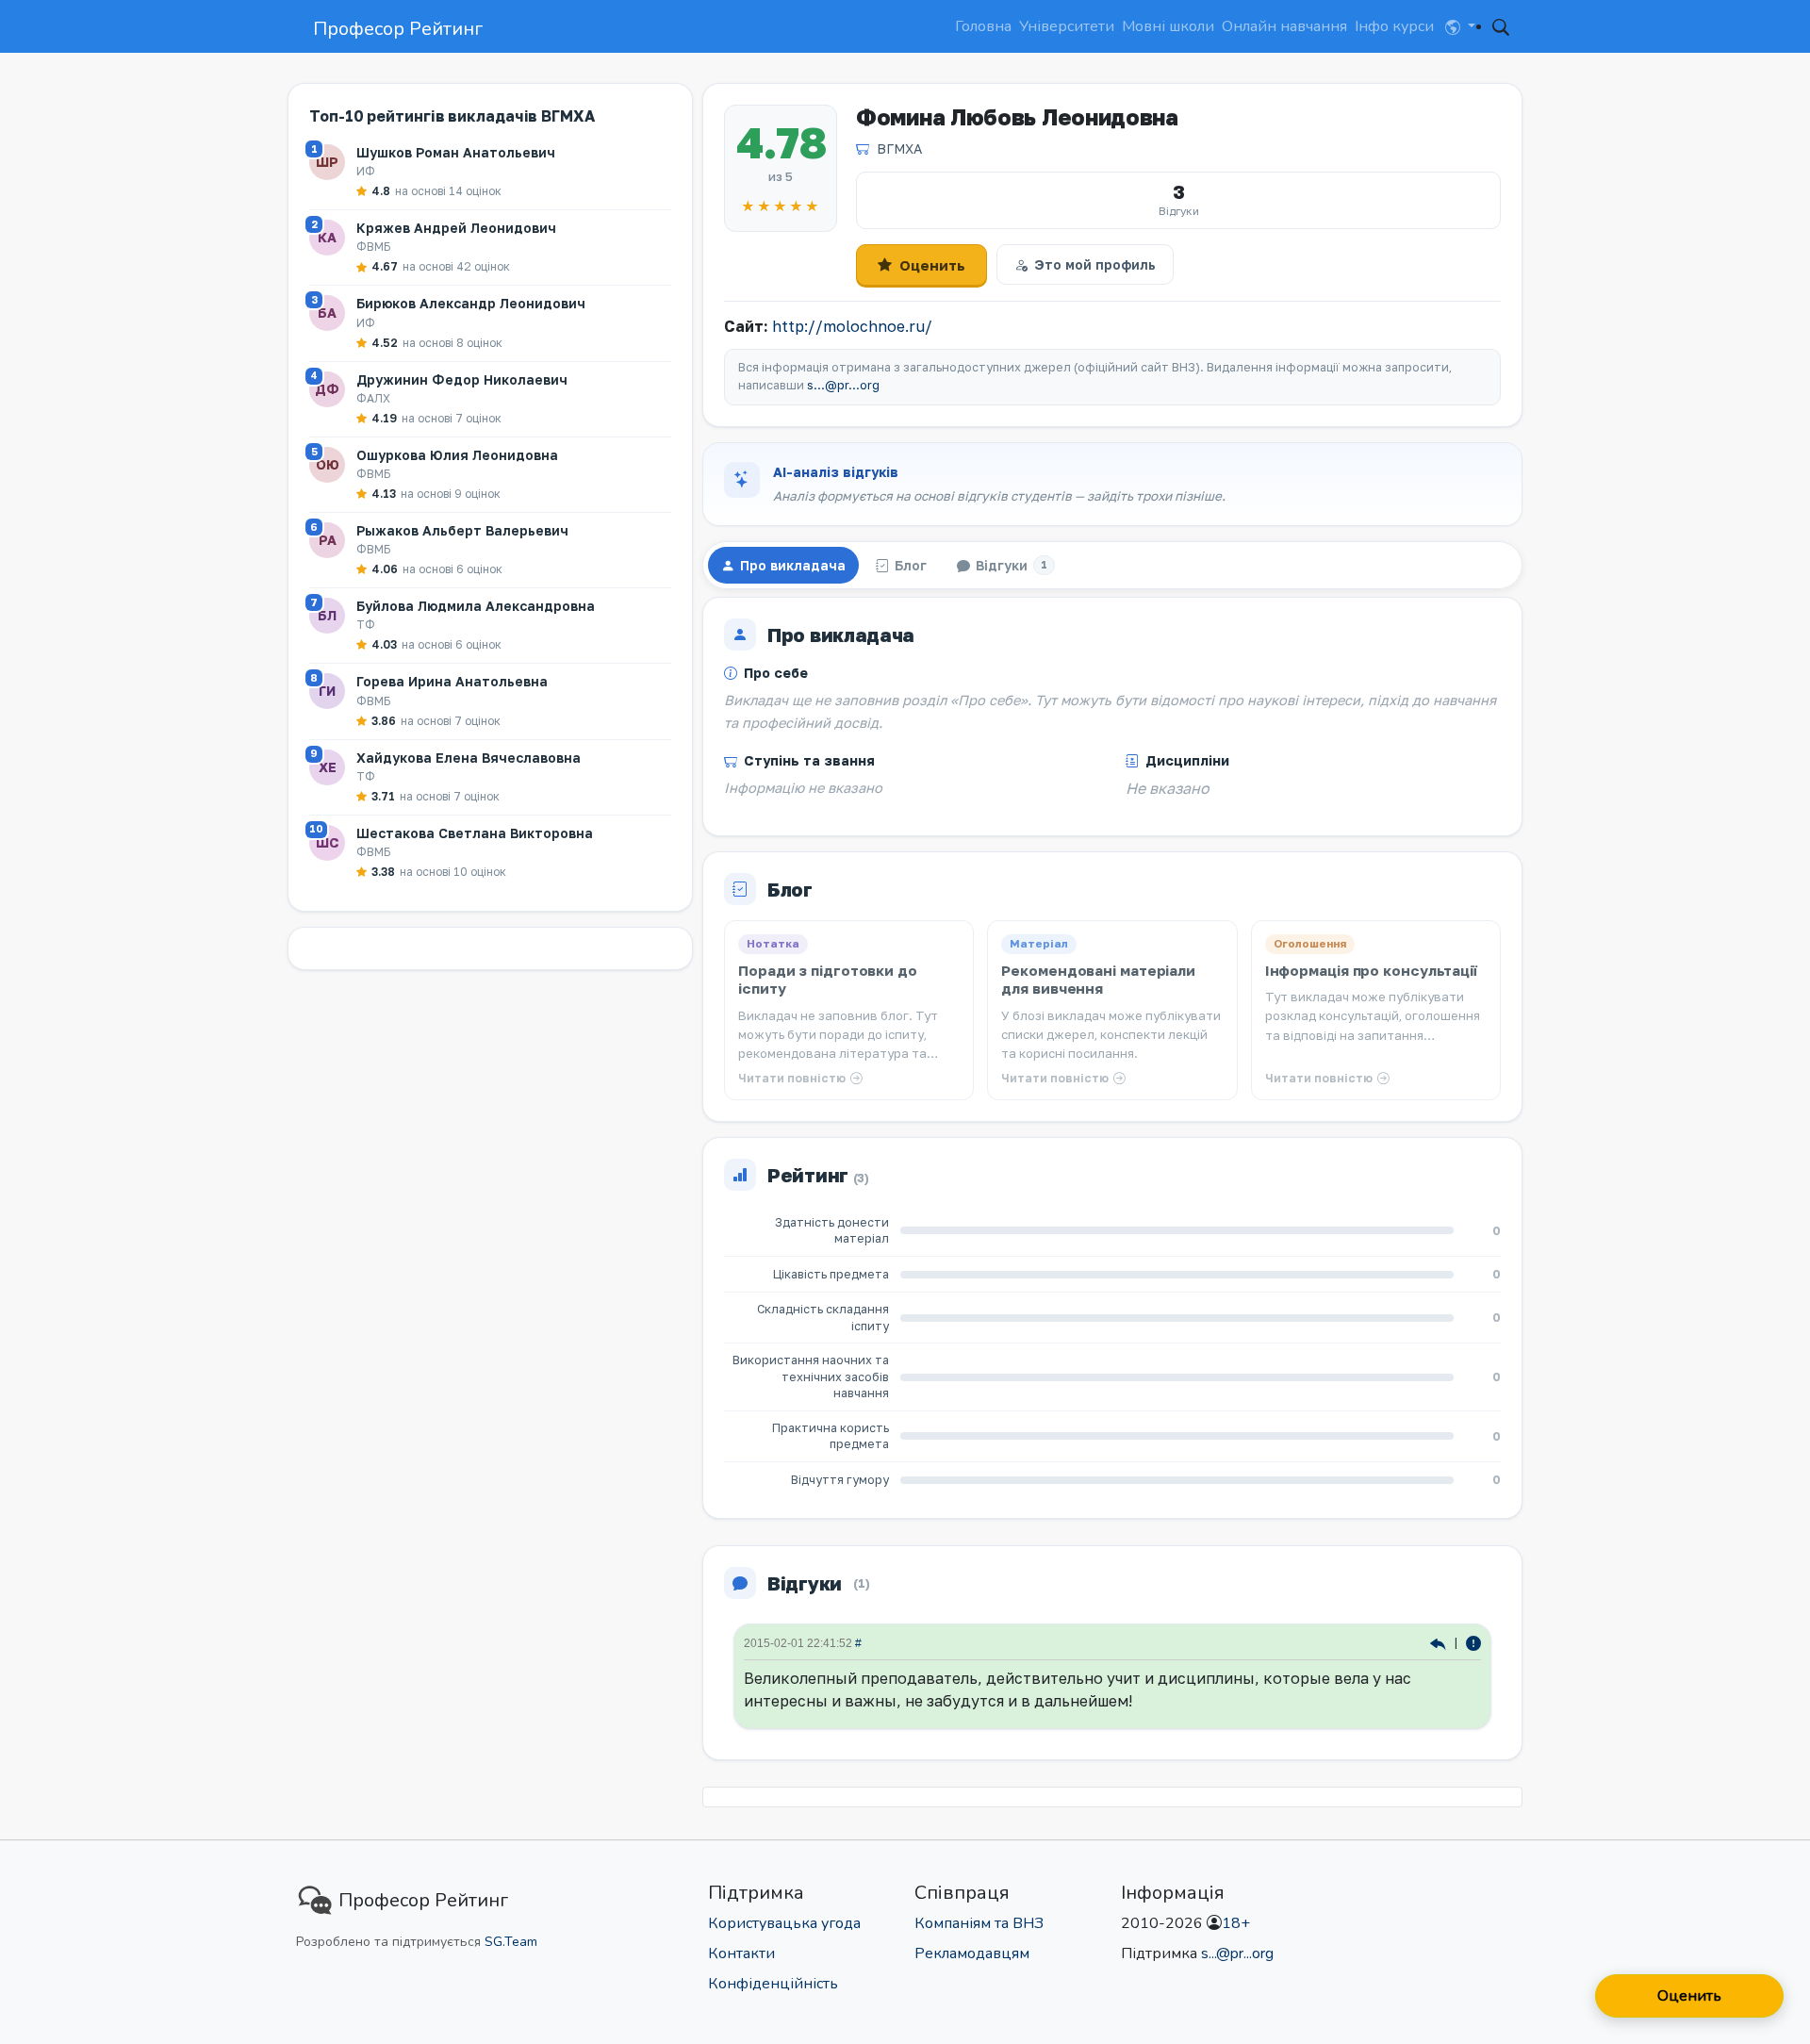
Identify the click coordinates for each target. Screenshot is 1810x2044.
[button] (1460, 26)
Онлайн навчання (1284, 26)
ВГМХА (899, 148)
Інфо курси (1394, 26)
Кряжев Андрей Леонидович (456, 228)
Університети (1067, 26)
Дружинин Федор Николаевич (462, 379)
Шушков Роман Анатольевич (456, 152)
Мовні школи (1168, 26)
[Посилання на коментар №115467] (1440, 1643)
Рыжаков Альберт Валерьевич (462, 530)
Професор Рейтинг (398, 29)
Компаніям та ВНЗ (979, 1923)
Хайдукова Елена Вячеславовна (469, 758)
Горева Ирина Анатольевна (452, 681)
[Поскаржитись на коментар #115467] (1473, 1643)
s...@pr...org (843, 385)
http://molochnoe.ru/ (852, 326)
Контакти (741, 1953)
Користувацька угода (784, 1923)
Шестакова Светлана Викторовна (475, 833)
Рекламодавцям (972, 1953)
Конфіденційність (773, 1984)
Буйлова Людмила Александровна (476, 606)
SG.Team (511, 1942)
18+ (1236, 1923)
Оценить (932, 265)
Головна (983, 26)
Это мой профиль (1095, 264)
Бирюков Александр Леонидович (471, 303)
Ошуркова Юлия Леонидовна (457, 455)
